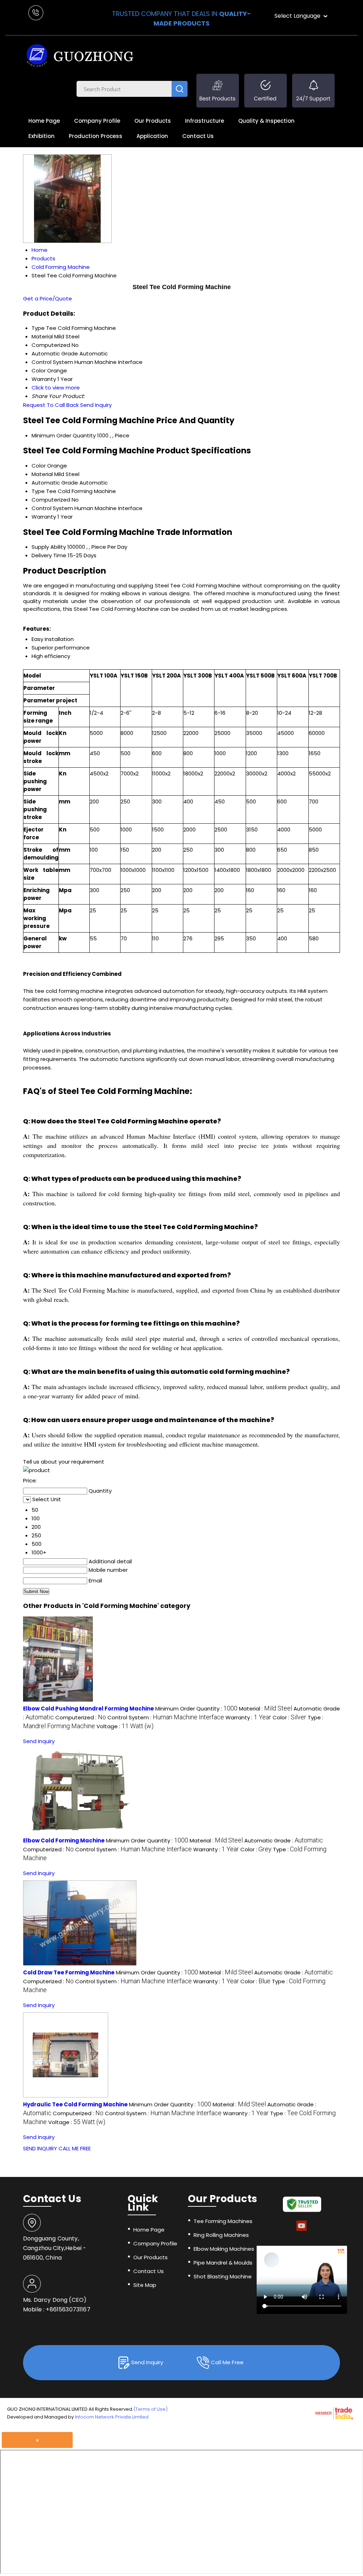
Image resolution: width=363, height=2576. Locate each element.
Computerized (51, 500)
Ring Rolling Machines (221, 2235)
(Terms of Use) (150, 2409)
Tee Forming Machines (223, 2221)
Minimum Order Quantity (64, 435)
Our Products (153, 121)
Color (39, 466)
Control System (52, 508)
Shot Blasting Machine (223, 2276)
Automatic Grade (55, 483)
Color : (289, 1717)
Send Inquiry (96, 405)
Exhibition (41, 136)
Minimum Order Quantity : (196, 1709)
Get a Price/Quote (48, 298)
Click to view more (56, 388)
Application (152, 136)
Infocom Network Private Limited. (112, 2417)
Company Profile (97, 121)
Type (38, 491)
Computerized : (81, 1717)
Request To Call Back (51, 405)
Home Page (44, 121)
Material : (266, 1709)
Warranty (44, 517)
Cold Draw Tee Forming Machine (69, 1972)
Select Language (297, 16)
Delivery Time (49, 555)
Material (42, 474)
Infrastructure (205, 121)
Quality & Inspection (266, 121)
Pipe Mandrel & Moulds (223, 2263)
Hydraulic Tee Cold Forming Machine (75, 2104)
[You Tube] (301, 2230)
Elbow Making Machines (224, 2249)
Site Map (145, 2285)
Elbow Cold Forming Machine (64, 1840)
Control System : (166, 1717)
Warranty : (248, 1717)
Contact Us (198, 136)
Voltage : (125, 1726)
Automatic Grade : (284, 1840)
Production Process (96, 136)
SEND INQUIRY (40, 2148)
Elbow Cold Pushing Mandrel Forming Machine (88, 1709)
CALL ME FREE (75, 2148)
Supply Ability (49, 547)
